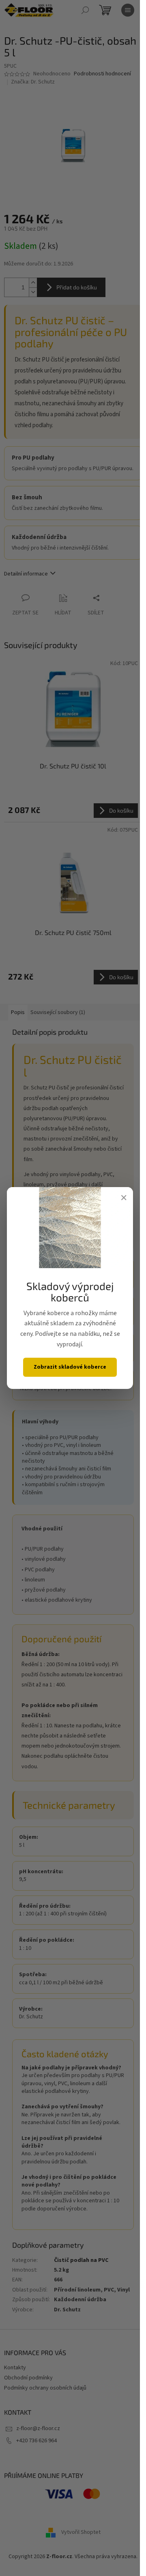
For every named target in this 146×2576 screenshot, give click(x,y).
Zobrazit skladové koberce (70, 1367)
